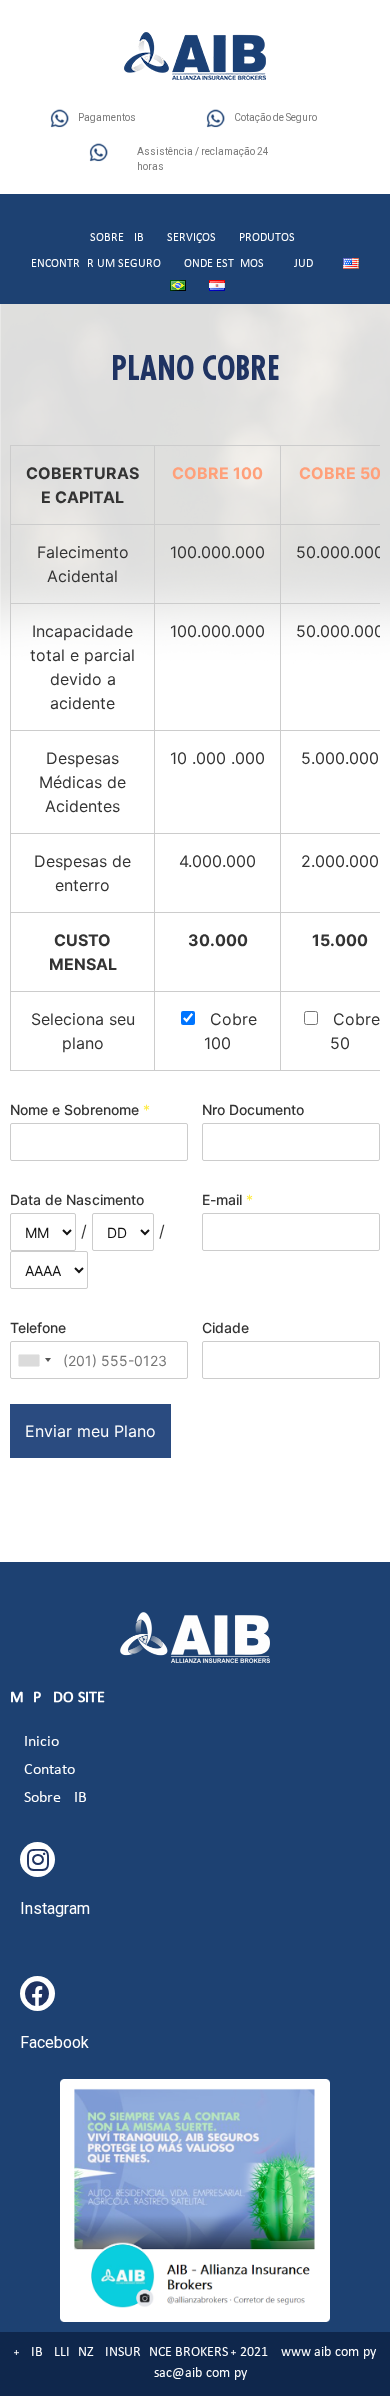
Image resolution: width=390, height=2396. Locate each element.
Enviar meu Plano (90, 1431)
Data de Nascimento (77, 1199)
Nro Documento (253, 1109)
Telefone (38, 1327)
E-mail (227, 1199)
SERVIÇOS (191, 238)
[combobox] (34, 1360)
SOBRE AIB (117, 238)
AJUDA (303, 264)
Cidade (225, 1327)
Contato (49, 1770)
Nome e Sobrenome (80, 1109)
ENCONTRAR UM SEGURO (96, 264)
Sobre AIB (55, 1798)
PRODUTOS (267, 238)
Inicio (41, 1742)
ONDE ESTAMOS (224, 264)
